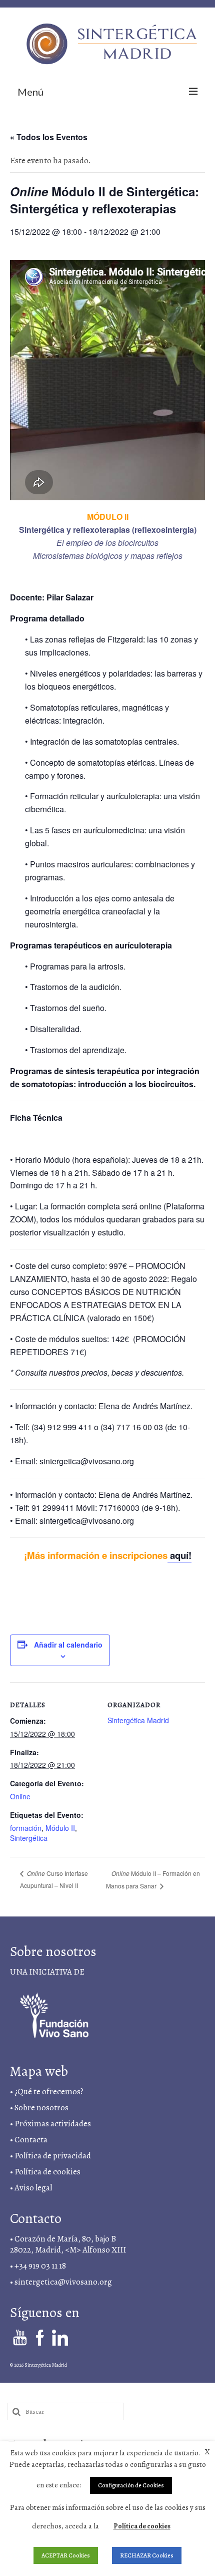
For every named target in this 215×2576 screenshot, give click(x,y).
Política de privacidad (53, 2156)
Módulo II (60, 1828)
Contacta (31, 2140)
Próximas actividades (53, 2124)
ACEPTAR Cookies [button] (66, 2555)
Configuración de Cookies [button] (131, 2485)
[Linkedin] (60, 2337)
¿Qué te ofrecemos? (49, 2091)
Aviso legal (34, 2188)
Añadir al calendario (68, 1645)
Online (20, 1796)
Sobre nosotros (41, 2108)
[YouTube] (20, 2337)
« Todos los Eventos (49, 137)
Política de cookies (142, 2526)
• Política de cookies (45, 2172)
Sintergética (29, 1838)
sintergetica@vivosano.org (63, 2282)
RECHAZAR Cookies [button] (147, 2555)
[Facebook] (40, 2337)
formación (26, 1828)
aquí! (179, 1555)
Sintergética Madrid (138, 1720)
